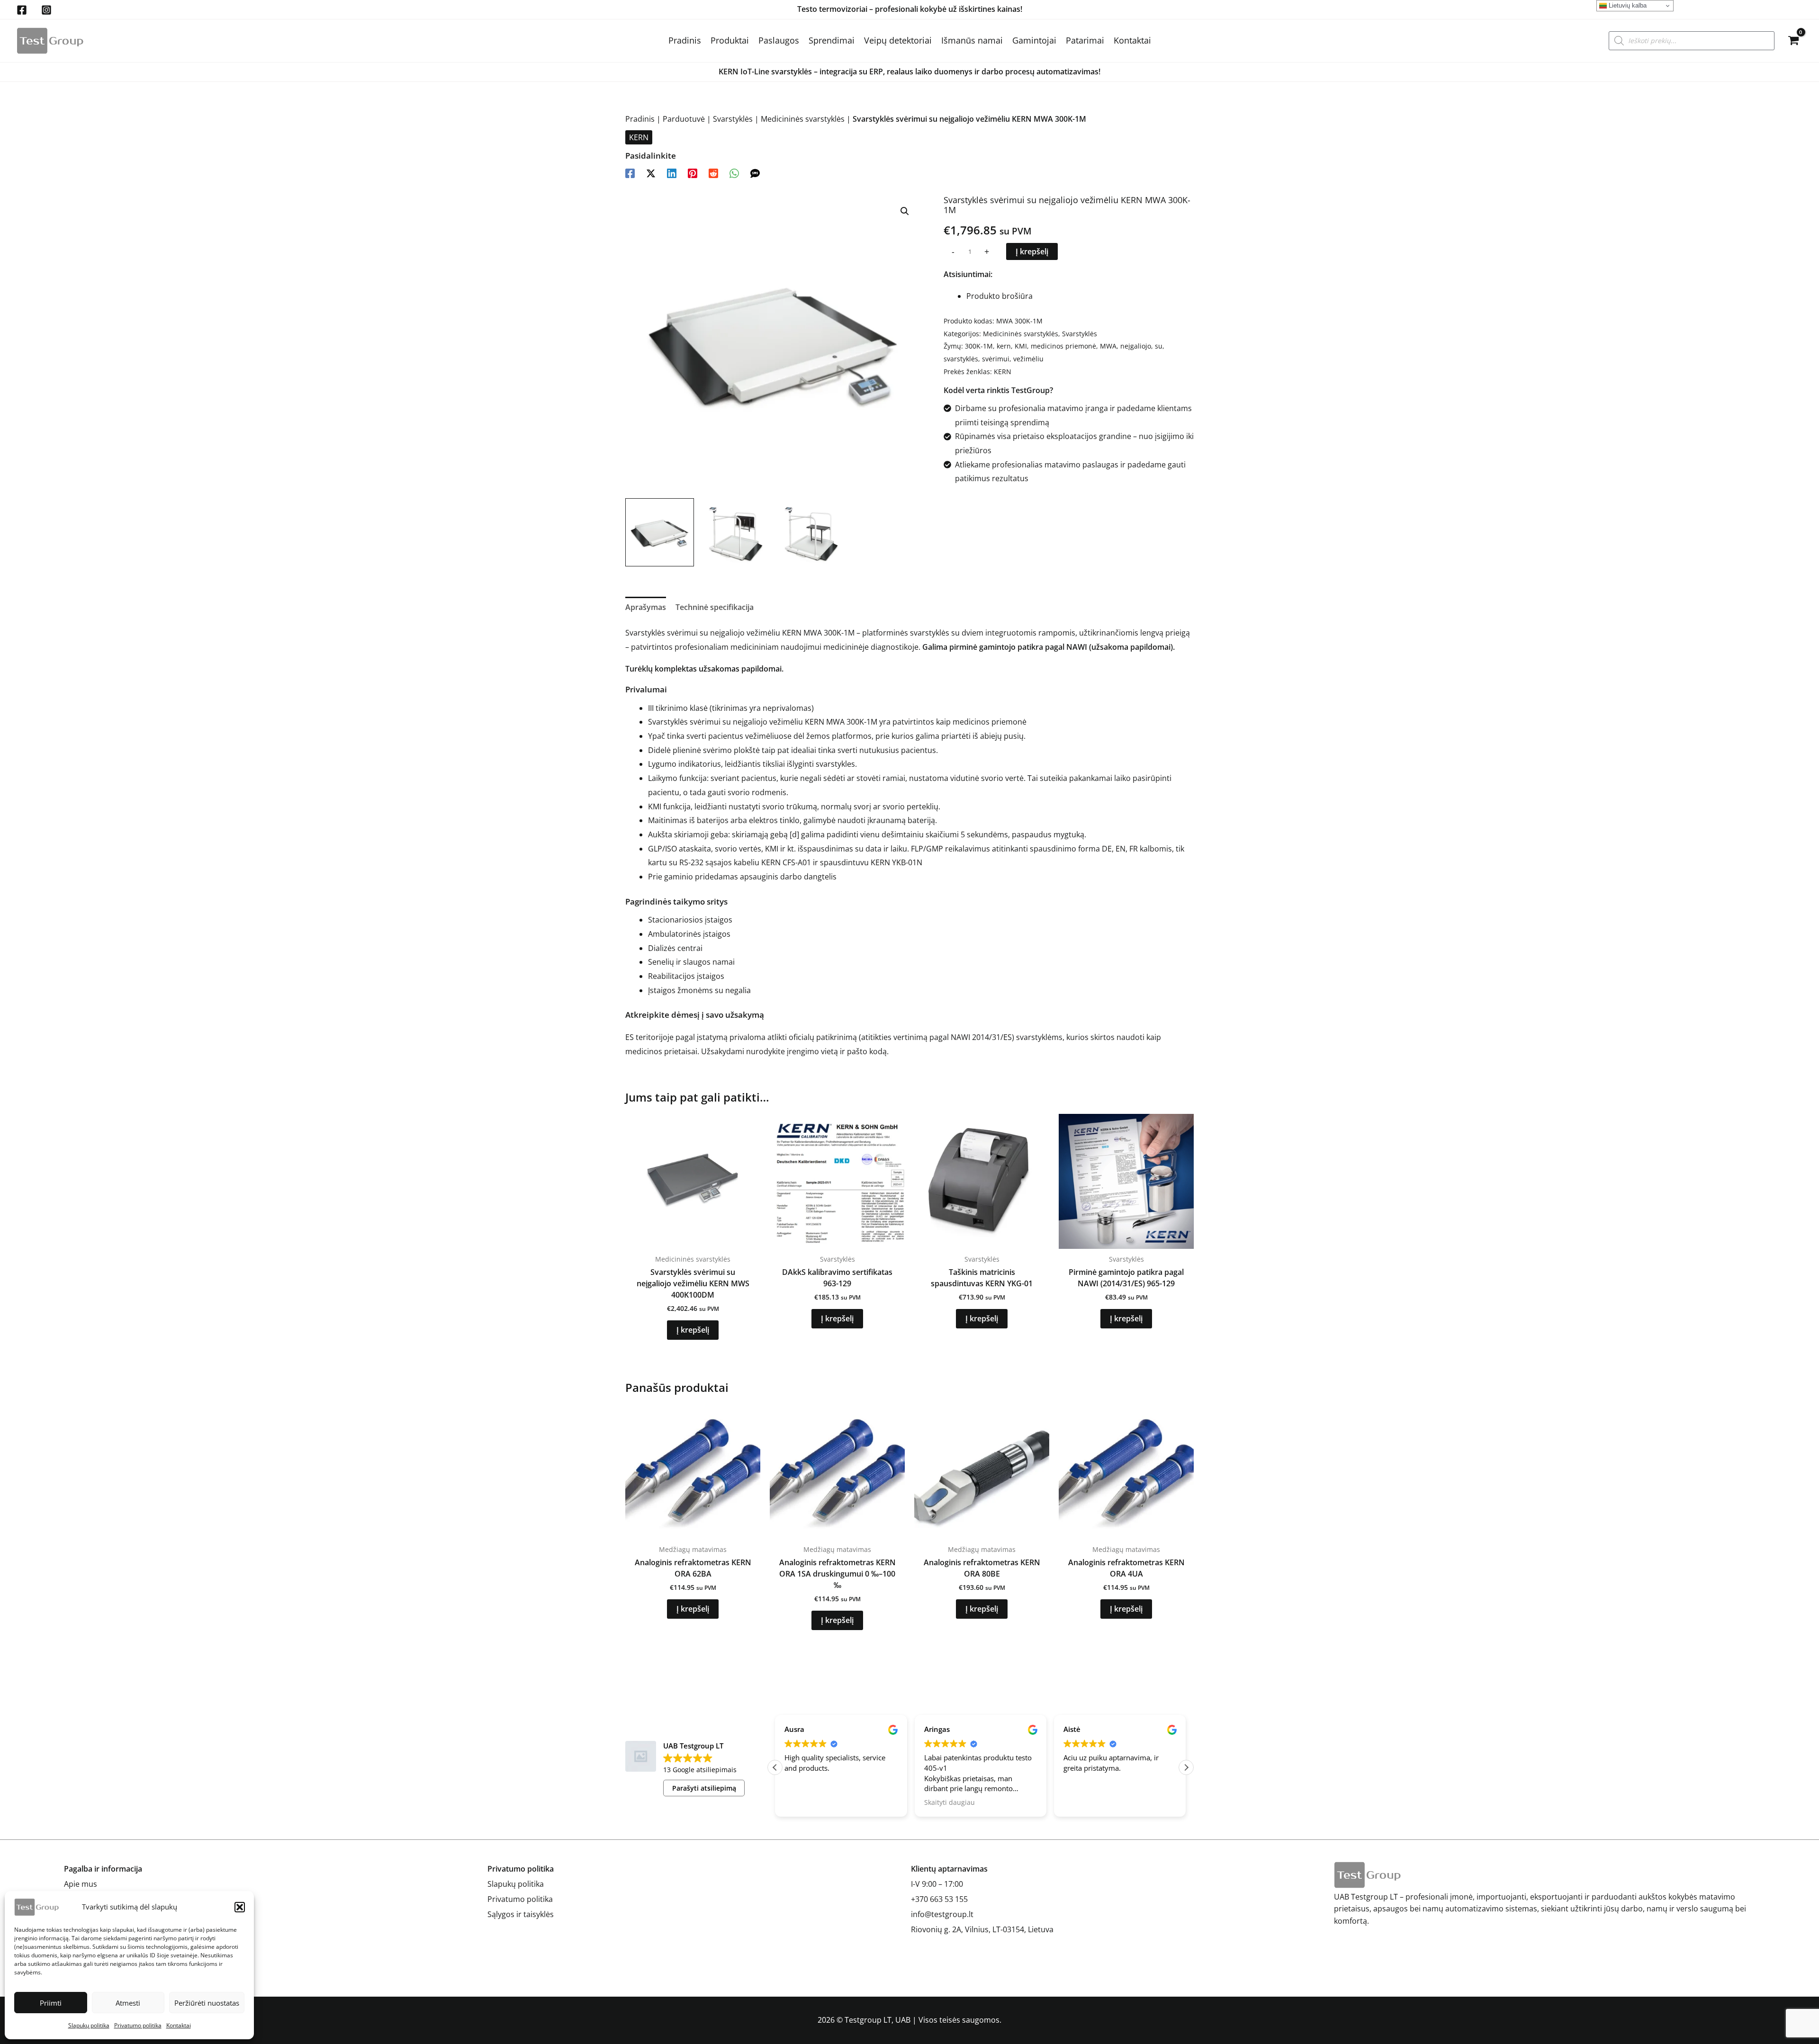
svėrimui (996, 359)
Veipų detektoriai (898, 40)
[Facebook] (22, 10)
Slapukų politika (89, 2025)
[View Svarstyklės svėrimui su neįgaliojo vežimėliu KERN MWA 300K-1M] (660, 533)
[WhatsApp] (734, 173)
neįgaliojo (1136, 346)
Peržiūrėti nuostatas (207, 2003)
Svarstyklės (733, 119)
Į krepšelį (1032, 251)
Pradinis (685, 40)
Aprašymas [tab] (646, 607)
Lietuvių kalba (1627, 5)
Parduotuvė (684, 119)
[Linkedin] (672, 173)
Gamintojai (1034, 40)
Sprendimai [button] (832, 40)
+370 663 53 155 (939, 1899)
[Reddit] (713, 173)
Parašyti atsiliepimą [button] (704, 1788)
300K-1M (979, 346)
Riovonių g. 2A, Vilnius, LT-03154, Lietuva (982, 1929)
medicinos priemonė (1063, 346)
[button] (240, 1907)
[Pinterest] (693, 173)
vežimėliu (1028, 359)
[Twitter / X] (651, 173)
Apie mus (81, 1884)
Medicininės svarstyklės (803, 119)
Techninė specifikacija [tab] (715, 607)
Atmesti (128, 2003)
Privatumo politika (138, 2025)
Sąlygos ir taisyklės (521, 1914)
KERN (639, 137)
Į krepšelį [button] (693, 1330)
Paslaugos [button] (779, 40)
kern (1004, 346)
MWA (1108, 346)
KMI (1021, 346)
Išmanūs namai (972, 40)
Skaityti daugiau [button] (810, 1802)
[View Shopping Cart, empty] (1793, 41)
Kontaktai (179, 2025)
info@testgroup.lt (942, 1914)
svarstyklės (961, 359)
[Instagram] (46, 10)
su (1159, 346)
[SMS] (755, 173)
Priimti (51, 2003)
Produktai (730, 40)
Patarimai (1085, 40)
